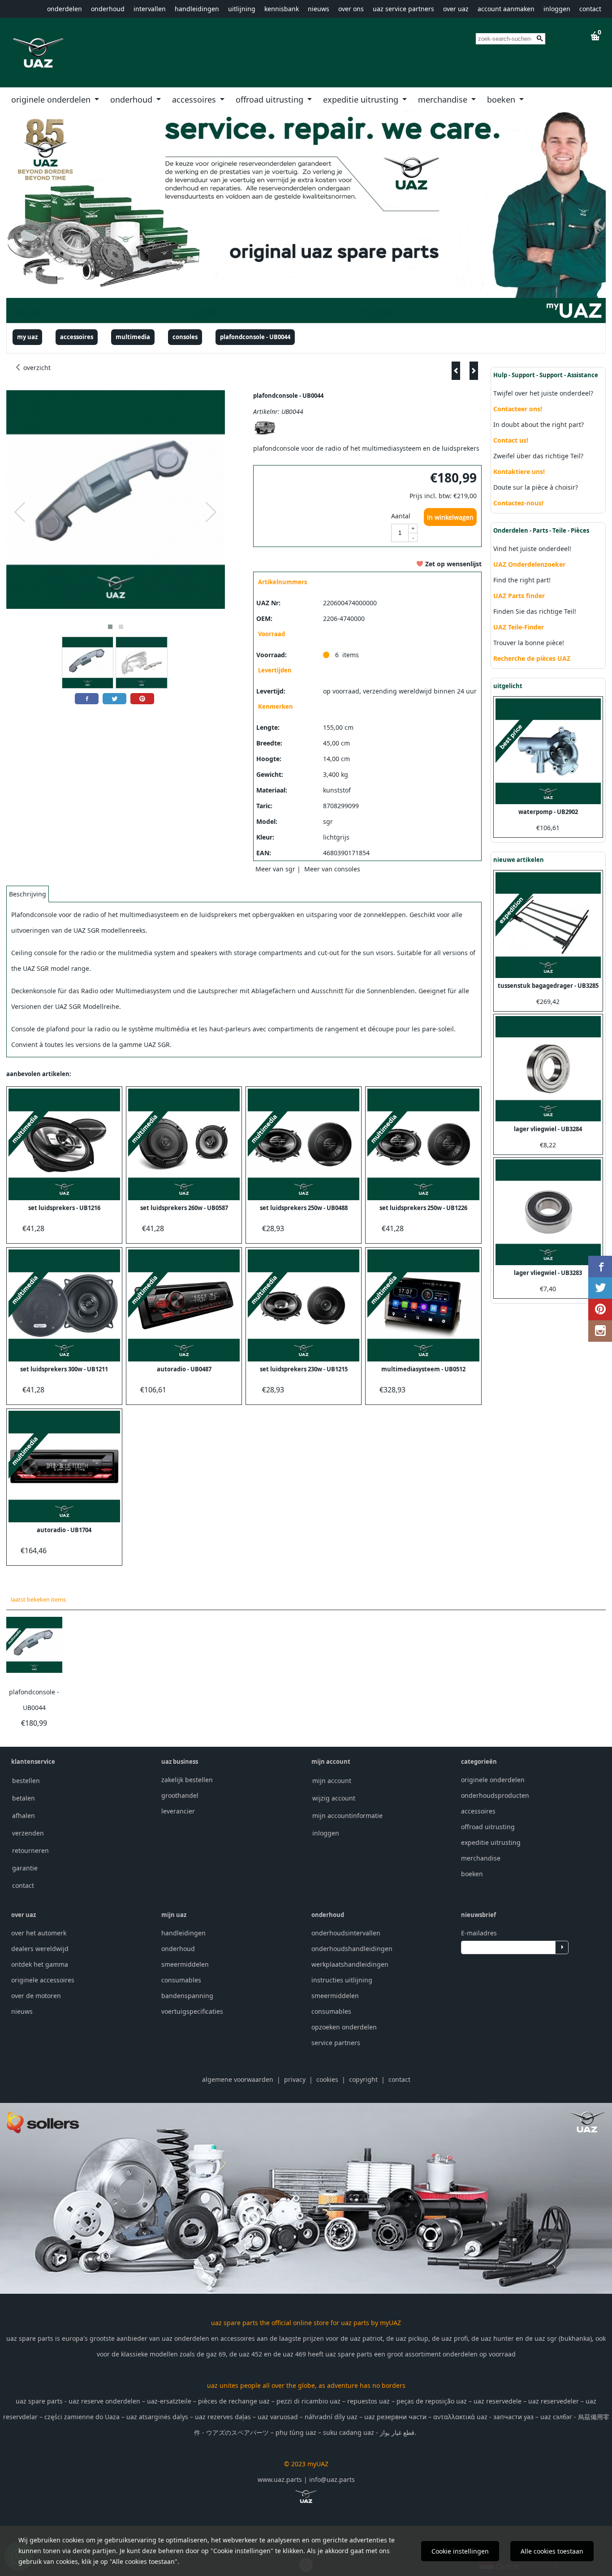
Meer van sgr (275, 869)
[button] (110, 627)
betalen (24, 1798)
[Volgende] (474, 371)
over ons (351, 9)
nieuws (319, 9)
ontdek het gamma (40, 1964)
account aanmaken (506, 9)
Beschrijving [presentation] (28, 894)
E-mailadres (479, 1933)
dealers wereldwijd (40, 1949)
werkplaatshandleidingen (350, 1964)
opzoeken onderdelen (344, 2027)
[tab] (28, 894)
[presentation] (20, 513)
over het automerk (39, 1933)
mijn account (332, 1781)
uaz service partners (403, 9)
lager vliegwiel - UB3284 (548, 1129)
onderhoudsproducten (495, 1795)
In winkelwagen (450, 517)
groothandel (180, 1795)
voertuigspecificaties (192, 2011)
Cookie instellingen (460, 2551)
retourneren (30, 1850)
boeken (502, 99)
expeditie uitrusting (362, 99)
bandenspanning (187, 1996)
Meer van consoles (332, 869)
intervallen (150, 9)
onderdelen (65, 9)
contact (590, 9)
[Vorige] (456, 371)
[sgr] (265, 433)
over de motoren (36, 1996)
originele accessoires (43, 1980)
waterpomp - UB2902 (548, 812)
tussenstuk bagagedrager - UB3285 (548, 986)
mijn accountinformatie (347, 1816)
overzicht (36, 368)
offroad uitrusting (271, 99)
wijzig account (334, 1798)
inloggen (557, 9)
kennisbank (282, 9)
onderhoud (108, 9)
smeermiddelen (185, 1964)
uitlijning (242, 9)
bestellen (26, 1781)
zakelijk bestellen (187, 1780)
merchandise (444, 99)
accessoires (195, 99)
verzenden (28, 1833)
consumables (181, 1980)
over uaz (456, 9)
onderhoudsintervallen (346, 1933)
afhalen (24, 1816)
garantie (25, 1868)
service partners (336, 2043)
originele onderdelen (52, 99)
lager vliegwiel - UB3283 (548, 1273)
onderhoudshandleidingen (352, 1949)
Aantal (401, 516)
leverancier (178, 1811)
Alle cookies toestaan (552, 2551)
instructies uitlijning (342, 1980)
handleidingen (197, 9)
